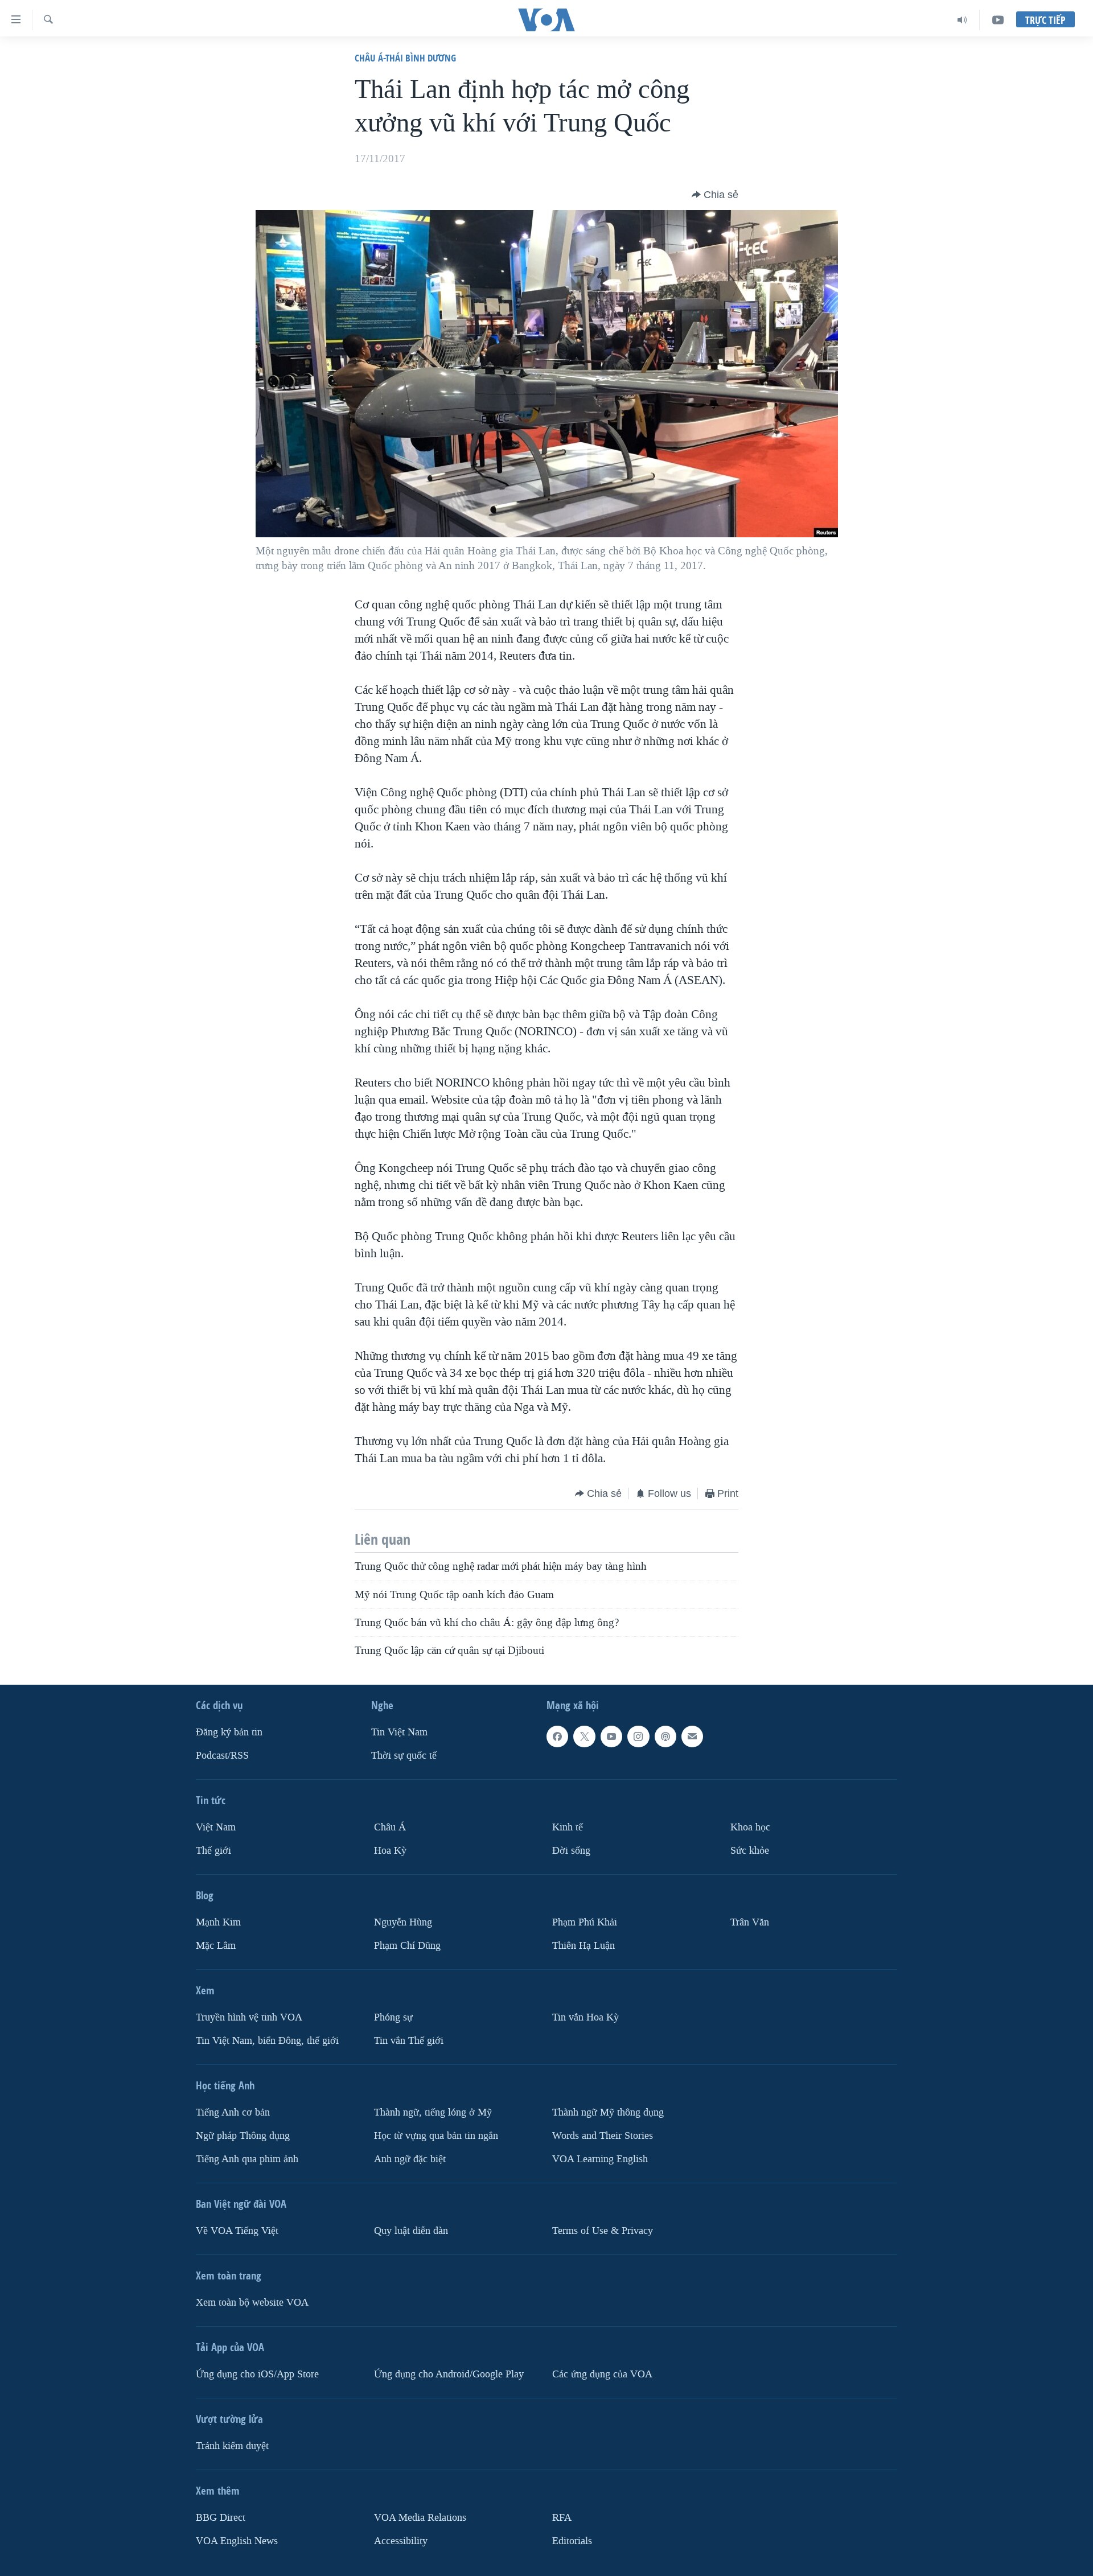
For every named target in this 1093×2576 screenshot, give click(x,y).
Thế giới (213, 1851)
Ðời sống (571, 1851)
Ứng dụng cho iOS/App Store (257, 2374)
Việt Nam (216, 1827)
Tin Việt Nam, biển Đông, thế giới (267, 2041)
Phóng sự (393, 2017)
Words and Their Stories (603, 2136)
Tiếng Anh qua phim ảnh (247, 2159)
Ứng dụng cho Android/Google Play (449, 2374)
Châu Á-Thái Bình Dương (405, 58)
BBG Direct (221, 2518)
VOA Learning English (600, 2159)
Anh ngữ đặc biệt (410, 2159)
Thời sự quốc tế (404, 1756)
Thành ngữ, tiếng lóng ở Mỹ (433, 2112)
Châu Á (390, 1827)
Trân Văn (750, 1922)
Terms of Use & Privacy (603, 2231)
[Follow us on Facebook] (557, 1736)
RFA (562, 2518)
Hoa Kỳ (390, 1851)
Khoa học (750, 1827)
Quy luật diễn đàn (411, 2231)
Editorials (572, 2541)
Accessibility (401, 2541)
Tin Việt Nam (399, 1732)
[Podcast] (665, 1736)
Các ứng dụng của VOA (602, 2374)
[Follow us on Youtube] (611, 1736)
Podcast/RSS (222, 1756)
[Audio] (962, 20)
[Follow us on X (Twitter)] (584, 1736)
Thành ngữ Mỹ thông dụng (608, 2112)
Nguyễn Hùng (403, 1922)
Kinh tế (568, 1827)
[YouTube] (998, 20)
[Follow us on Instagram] (638, 1736)
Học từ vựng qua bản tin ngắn (436, 2136)
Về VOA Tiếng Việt (237, 2231)
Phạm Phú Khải (585, 1922)
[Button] (715, 195)
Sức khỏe (750, 1851)
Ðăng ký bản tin (229, 1732)
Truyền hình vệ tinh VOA (249, 2017)
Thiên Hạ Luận (584, 1946)
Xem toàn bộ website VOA (252, 2303)
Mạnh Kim (218, 1922)
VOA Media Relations (420, 2518)
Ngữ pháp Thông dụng (243, 2136)
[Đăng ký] (692, 1736)
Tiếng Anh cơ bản (233, 2112)
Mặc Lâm (216, 1946)
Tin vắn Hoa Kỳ (585, 2017)
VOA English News (237, 2541)
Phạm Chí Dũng (407, 1946)
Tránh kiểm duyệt (232, 2446)
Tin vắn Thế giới (409, 2041)
